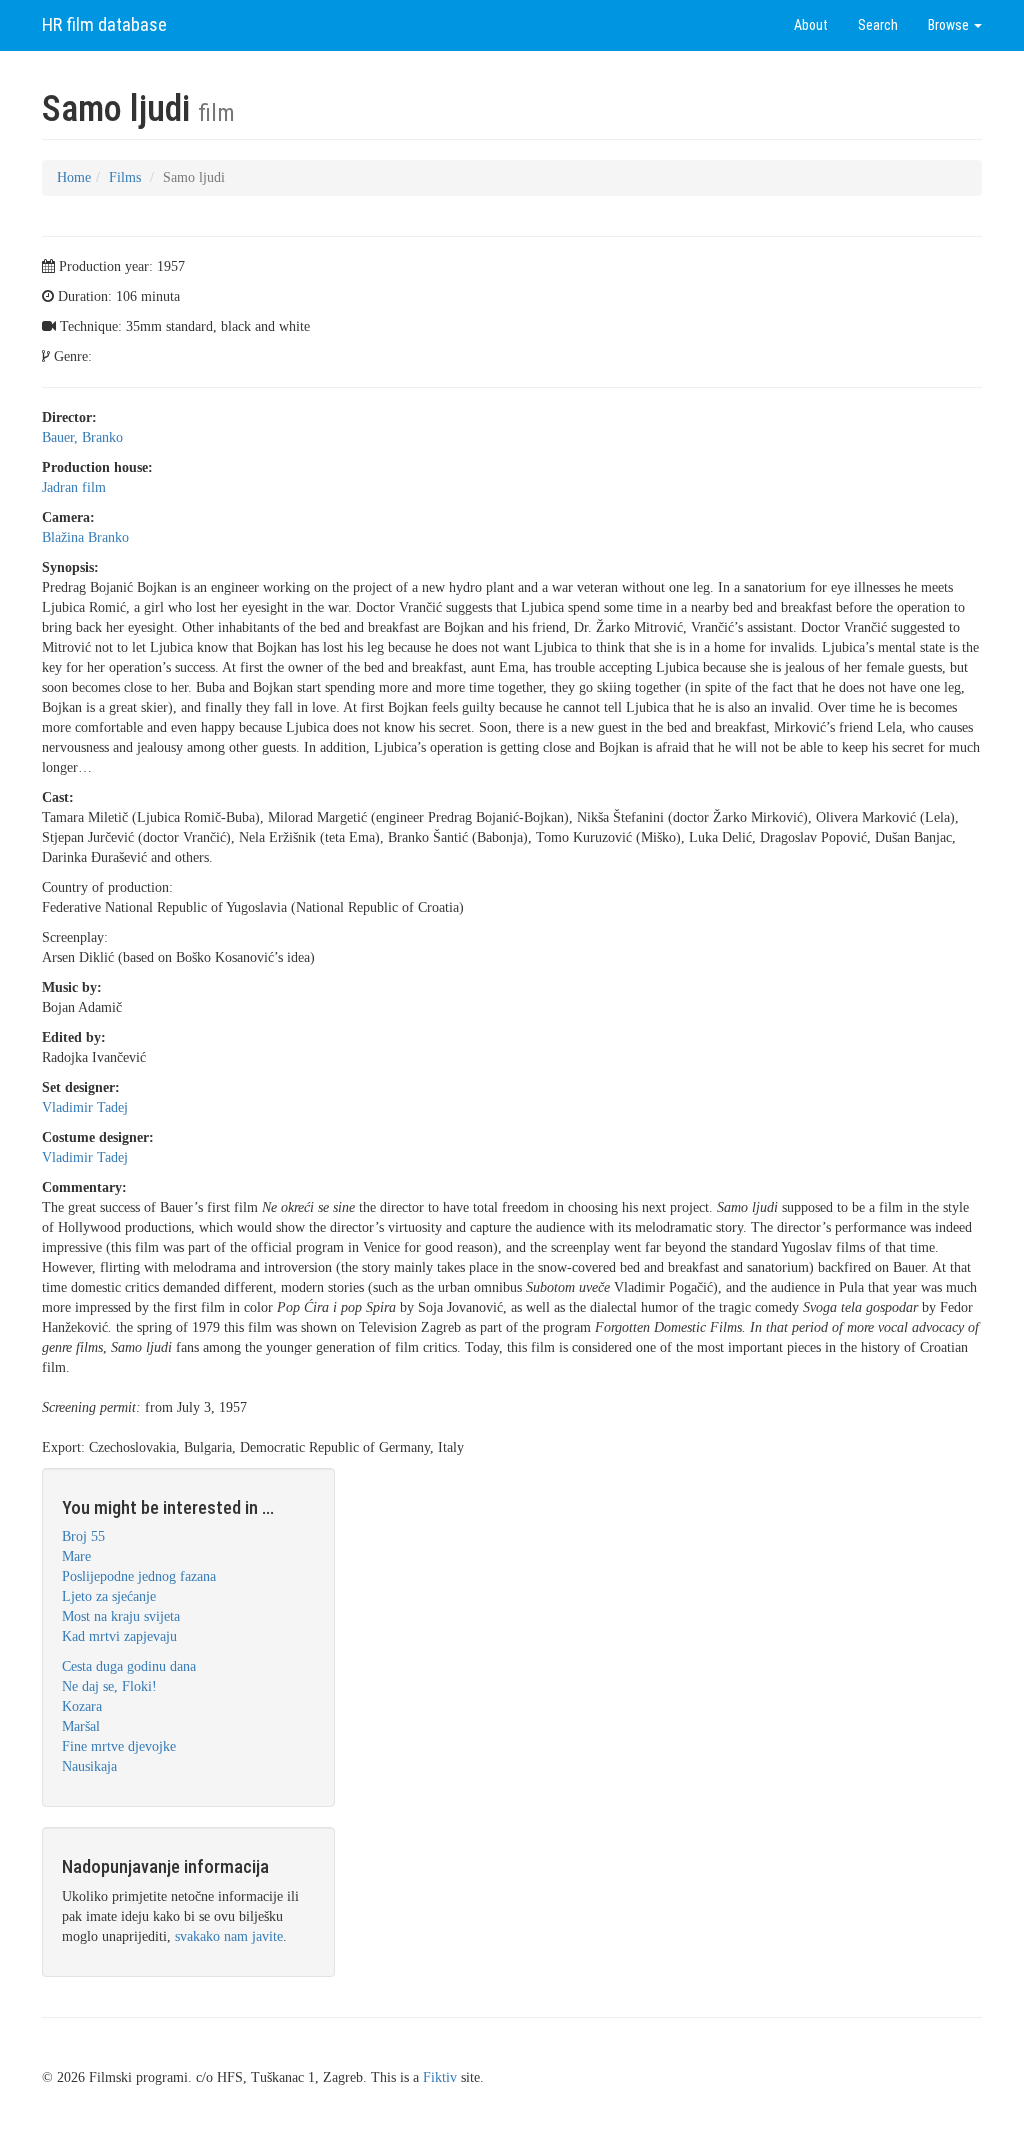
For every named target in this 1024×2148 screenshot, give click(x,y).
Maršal (81, 1726)
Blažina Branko (85, 537)
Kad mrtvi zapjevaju (119, 1636)
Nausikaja (89, 1766)
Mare (76, 1556)
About (811, 25)
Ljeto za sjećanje (109, 1596)
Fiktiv (440, 2077)
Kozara (82, 1706)
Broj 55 (83, 1536)
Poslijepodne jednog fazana (139, 1576)
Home (74, 177)
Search (878, 25)
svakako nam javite (229, 1936)
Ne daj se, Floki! (109, 1686)
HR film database (104, 24)
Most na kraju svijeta (121, 1616)
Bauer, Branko (82, 437)
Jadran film (74, 487)
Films (125, 177)
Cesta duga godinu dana (129, 1666)
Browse (950, 25)
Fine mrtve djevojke (119, 1746)
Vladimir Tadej (85, 1107)
